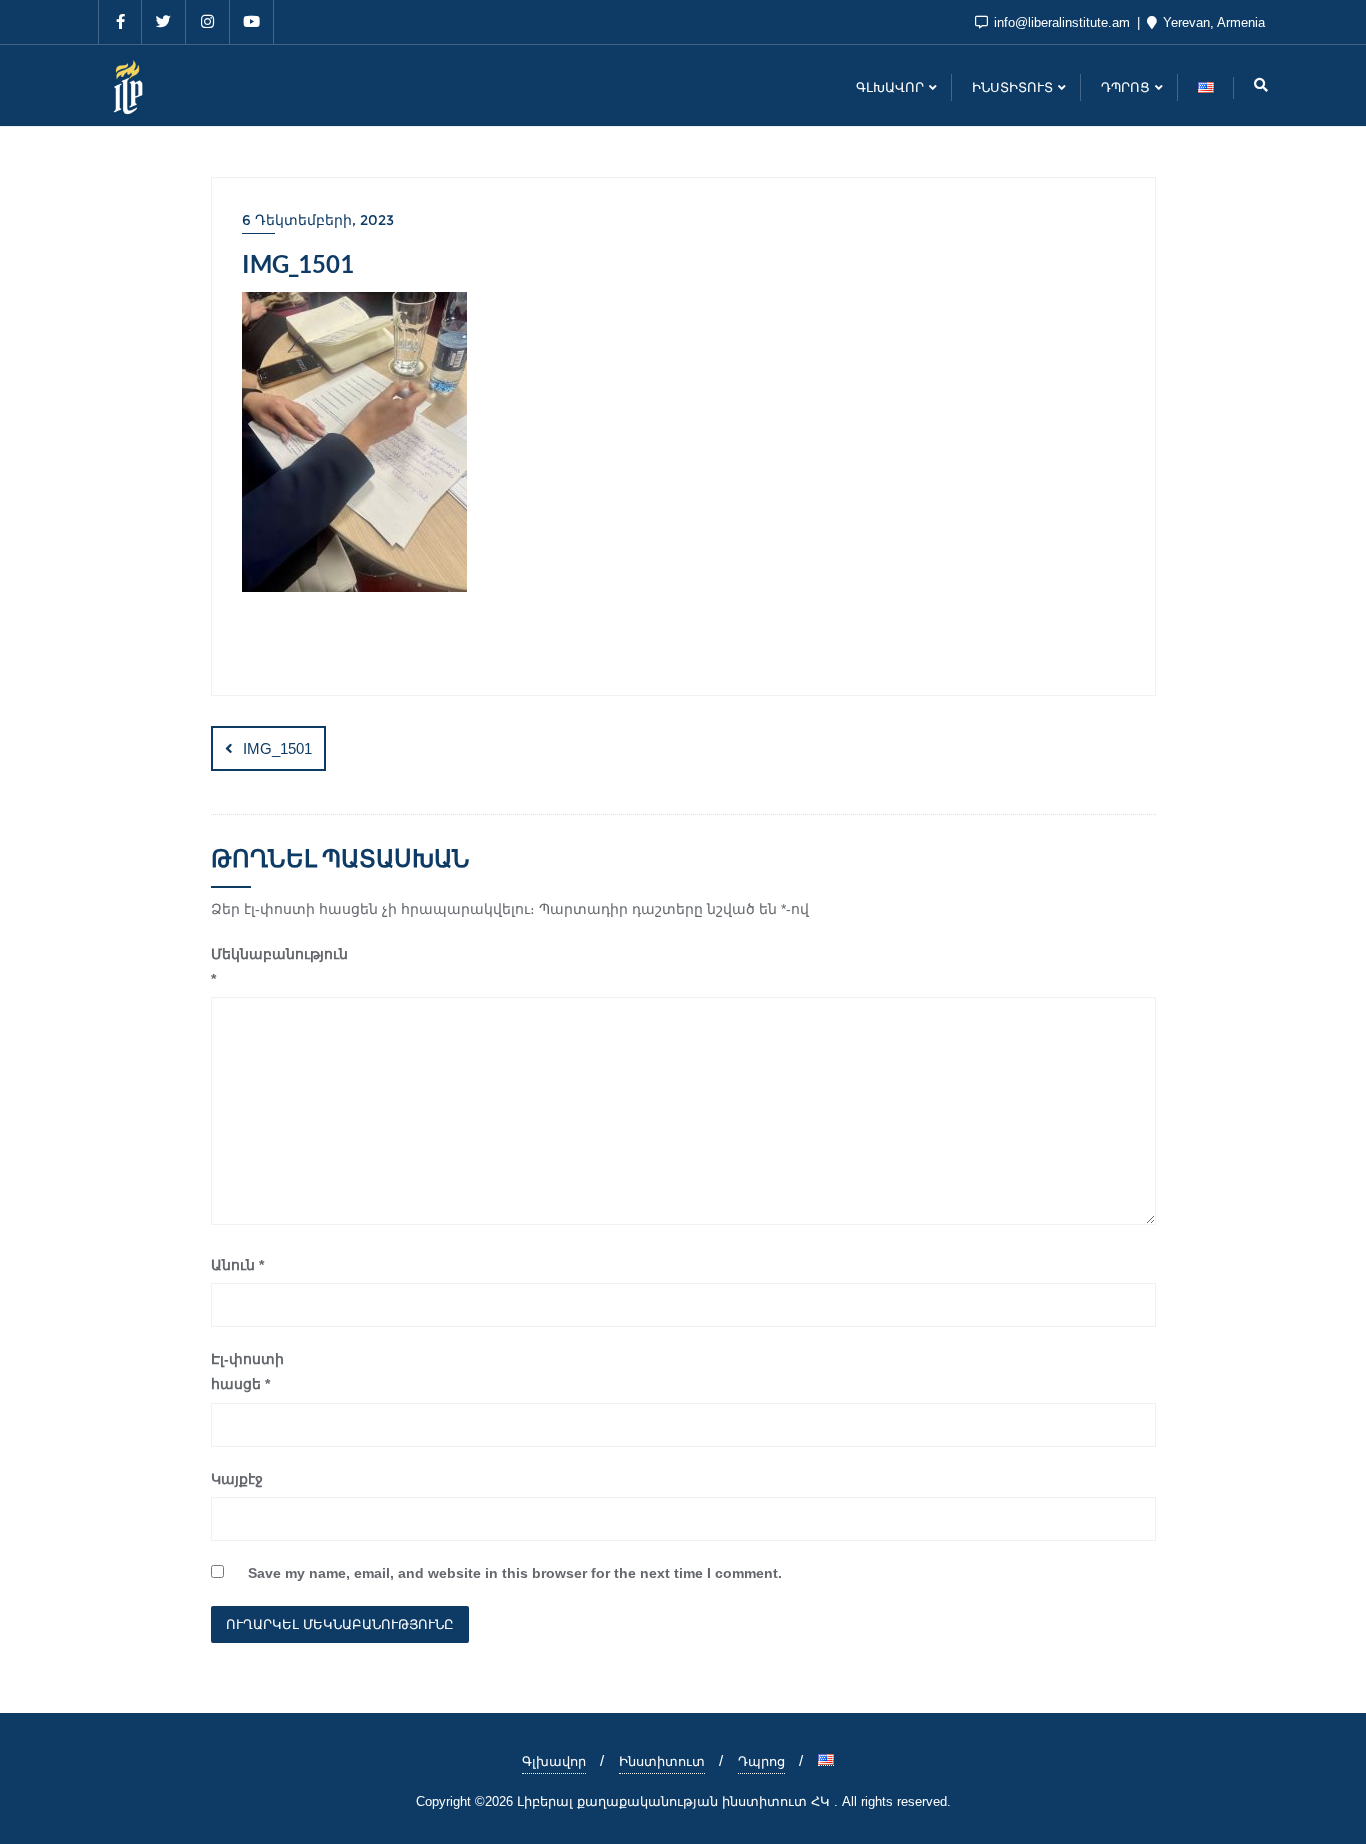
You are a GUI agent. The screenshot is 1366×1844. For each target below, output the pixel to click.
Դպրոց (761, 1761)
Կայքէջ (237, 1479)
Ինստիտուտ (662, 1761)
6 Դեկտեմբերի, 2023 (318, 220)
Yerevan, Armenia (1212, 22)
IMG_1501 (277, 748)
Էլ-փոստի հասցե (247, 1371)
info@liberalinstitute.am (1062, 22)
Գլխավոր (554, 1761)
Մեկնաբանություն (267, 966)
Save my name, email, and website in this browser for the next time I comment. (515, 1573)
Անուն (237, 1265)
